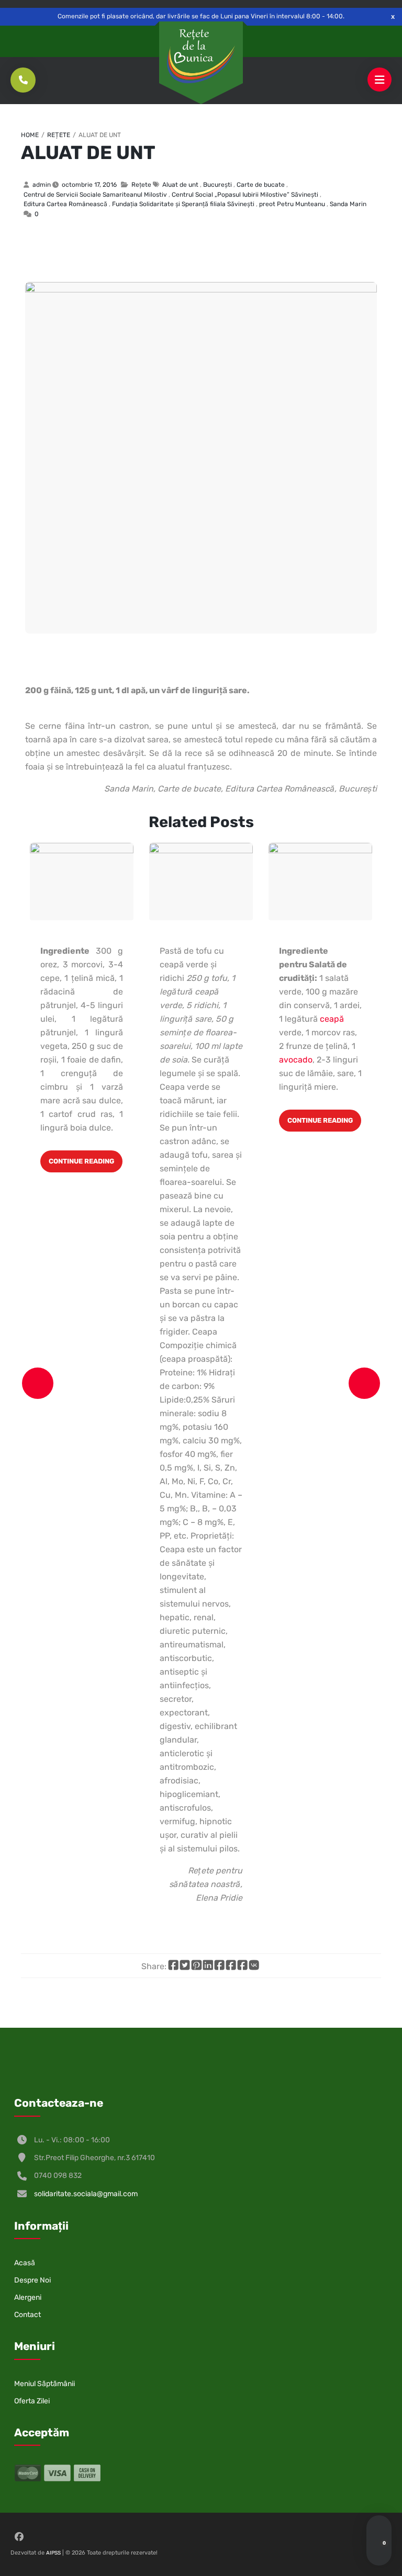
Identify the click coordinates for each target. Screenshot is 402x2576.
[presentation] (38, 1383)
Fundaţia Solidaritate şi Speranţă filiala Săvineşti (183, 204)
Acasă (25, 2263)
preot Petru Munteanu (292, 204)
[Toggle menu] (379, 80)
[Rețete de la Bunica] (201, 57)
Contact (27, 2315)
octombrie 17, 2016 (89, 185)
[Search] (379, 2528)
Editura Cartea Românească (65, 204)
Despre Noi (32, 2280)
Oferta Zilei (32, 2401)
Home (30, 135)
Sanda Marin (348, 204)
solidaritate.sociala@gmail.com (86, 2194)
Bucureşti (217, 185)
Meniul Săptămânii (44, 2384)
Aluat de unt (88, 152)
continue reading (81, 1161)
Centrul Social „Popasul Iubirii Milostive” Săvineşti (245, 195)
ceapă (332, 1019)
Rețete (59, 135)
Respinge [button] (393, 16)
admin (42, 185)
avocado (296, 1060)
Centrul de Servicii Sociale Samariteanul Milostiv (95, 195)
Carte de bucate (261, 185)
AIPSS (53, 2553)
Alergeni (28, 2297)
